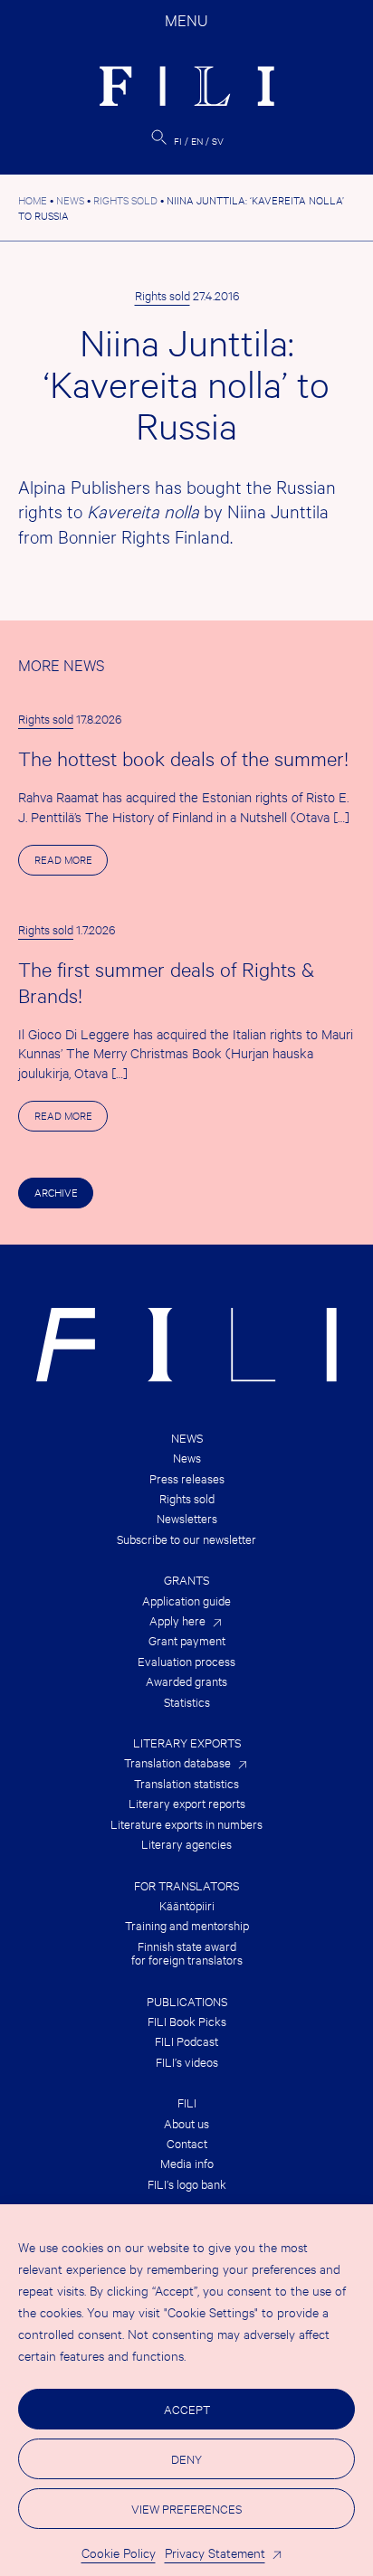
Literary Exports (187, 1743)
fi (178, 141)
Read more (71, 863)
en (197, 141)
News (187, 1438)
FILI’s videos (187, 2062)
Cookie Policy (119, 2552)
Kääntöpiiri (187, 1905)
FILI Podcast (186, 2041)
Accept (187, 2409)
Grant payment (187, 1640)
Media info (187, 2163)
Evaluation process (186, 1661)
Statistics (187, 1702)
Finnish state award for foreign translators (187, 1953)
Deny (186, 2458)
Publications (187, 2001)
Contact (187, 2143)
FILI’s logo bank (187, 2184)
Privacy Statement (215, 2552)
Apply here (177, 1620)
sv (218, 141)
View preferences (186, 2508)
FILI (187, 2102)
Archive (56, 1192)
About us (186, 2123)
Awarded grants (186, 1681)
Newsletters (187, 1518)
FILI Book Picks (187, 2021)
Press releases (187, 1478)
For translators (186, 1885)
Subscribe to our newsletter (186, 1539)
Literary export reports (187, 1803)
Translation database (177, 1762)
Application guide (186, 1601)
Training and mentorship (187, 1925)
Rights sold (163, 295)
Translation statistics (186, 1783)
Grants (186, 1580)
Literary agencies (186, 1844)
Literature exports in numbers (186, 1824)
